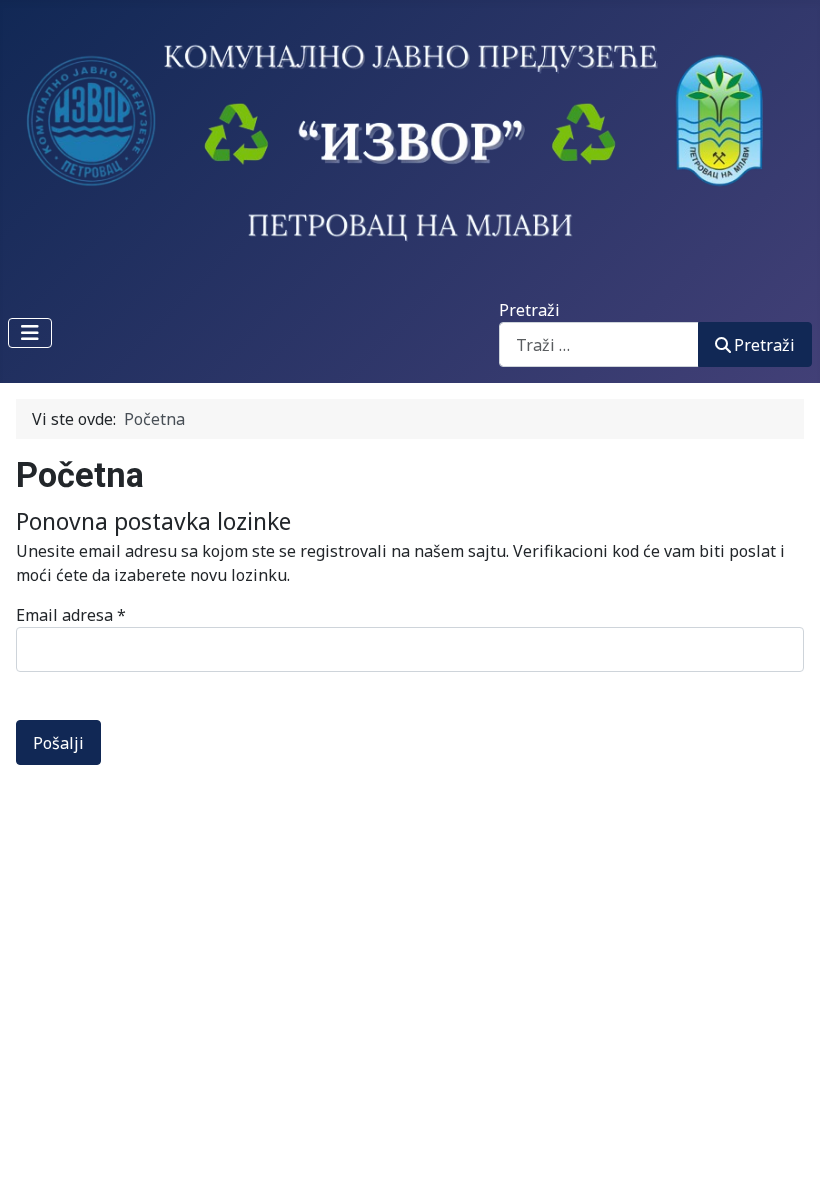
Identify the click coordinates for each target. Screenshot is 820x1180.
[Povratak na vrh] (785, 1143)
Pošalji (58, 743)
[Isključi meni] (30, 333)
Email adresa (71, 615)
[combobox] (599, 344)
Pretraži (529, 310)
